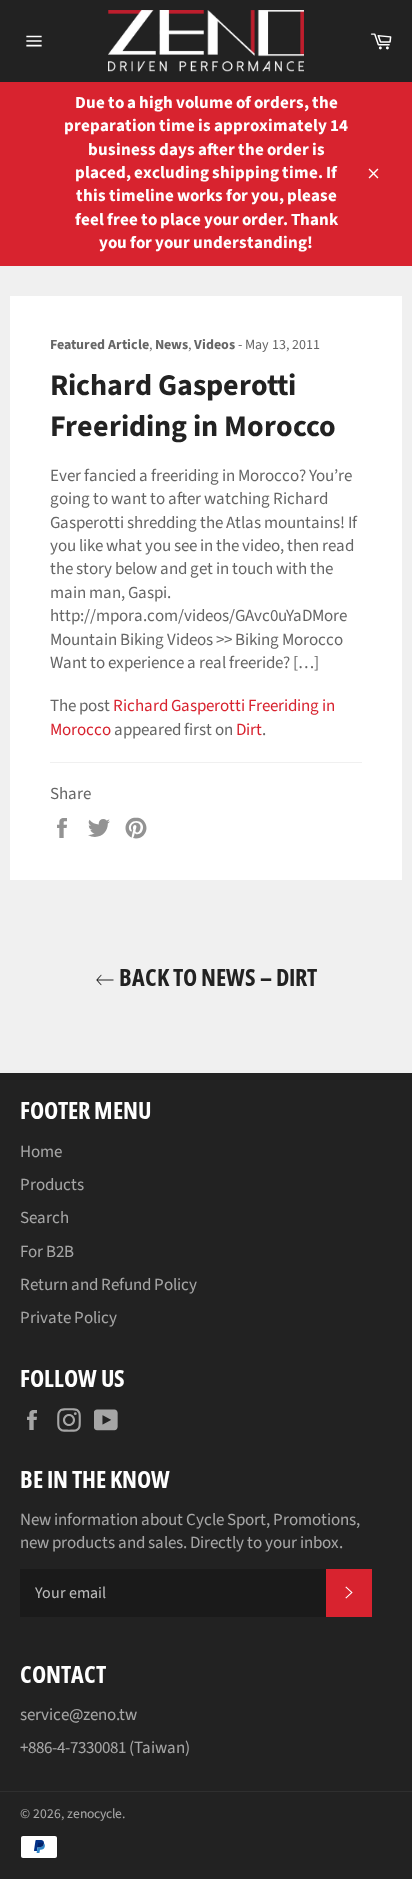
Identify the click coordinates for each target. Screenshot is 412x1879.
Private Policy (68, 1318)
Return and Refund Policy (108, 1285)
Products (52, 1185)
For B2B (47, 1252)
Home (41, 1152)
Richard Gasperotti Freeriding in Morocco (192, 717)
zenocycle (94, 1813)
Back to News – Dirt (216, 976)
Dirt (249, 730)
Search (44, 1218)
